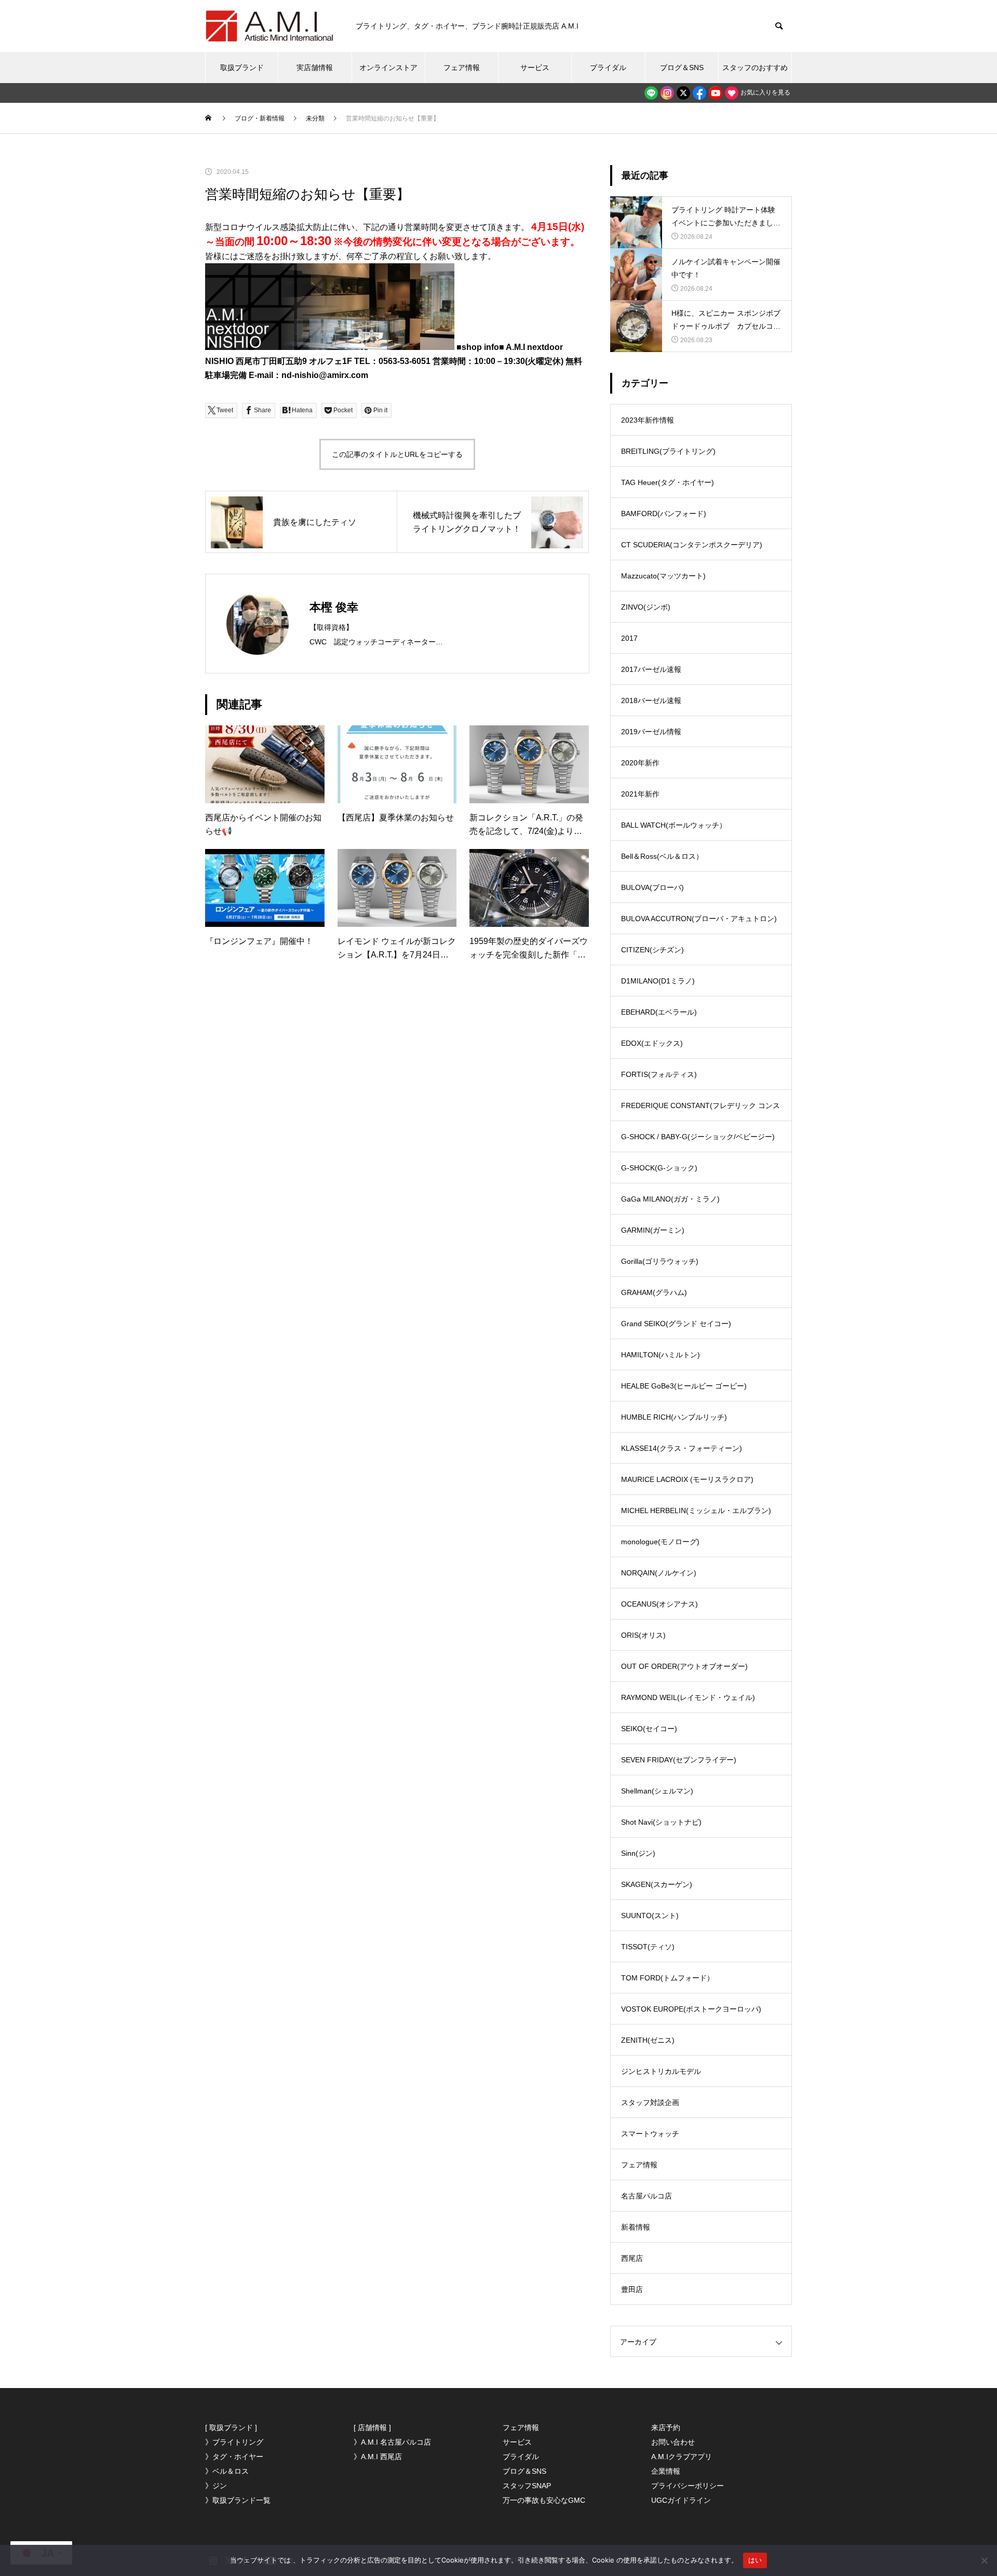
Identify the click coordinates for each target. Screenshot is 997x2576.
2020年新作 (640, 763)
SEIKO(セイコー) (649, 1729)
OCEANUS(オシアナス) (659, 1604)
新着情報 (636, 2227)
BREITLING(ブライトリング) (668, 451)
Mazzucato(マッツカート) (663, 576)
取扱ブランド (242, 68)
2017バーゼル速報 (651, 669)
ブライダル (608, 68)
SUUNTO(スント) (650, 1916)
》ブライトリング (234, 2442)
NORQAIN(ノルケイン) (659, 1573)
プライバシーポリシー (688, 2486)
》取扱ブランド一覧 (238, 2500)
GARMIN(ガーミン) (653, 1230)
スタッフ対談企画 (650, 2102)
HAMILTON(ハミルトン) (661, 1355)
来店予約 (666, 2427)
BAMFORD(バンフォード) (664, 514)
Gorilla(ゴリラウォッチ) (660, 1261)
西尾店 (632, 2258)
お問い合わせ (673, 2442)
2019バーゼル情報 (651, 732)
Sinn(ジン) (638, 1853)
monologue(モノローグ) (660, 1542)
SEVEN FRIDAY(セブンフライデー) (679, 1760)
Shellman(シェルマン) (657, 1791)
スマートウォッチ (650, 2134)
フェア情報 (462, 68)
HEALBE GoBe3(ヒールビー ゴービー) (684, 1386)
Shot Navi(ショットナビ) (661, 1822)
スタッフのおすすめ (755, 68)
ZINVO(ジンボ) (646, 607)
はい (755, 2560)
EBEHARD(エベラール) (659, 1012)
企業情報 (666, 2471)
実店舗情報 (315, 68)
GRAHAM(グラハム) (654, 1292)
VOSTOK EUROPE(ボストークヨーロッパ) (691, 2009)
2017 (629, 638)
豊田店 (632, 2289)
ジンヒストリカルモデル (661, 2071)
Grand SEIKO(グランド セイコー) (676, 1324)
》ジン (216, 2486)
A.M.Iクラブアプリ (682, 2457)
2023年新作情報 (648, 420)
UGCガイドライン (681, 2500)
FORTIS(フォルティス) (659, 1074)
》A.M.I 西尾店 (378, 2457)
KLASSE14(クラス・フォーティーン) (682, 1448)
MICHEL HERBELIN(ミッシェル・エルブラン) (696, 1510)
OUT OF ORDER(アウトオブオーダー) (684, 1666)
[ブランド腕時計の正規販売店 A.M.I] (270, 26)
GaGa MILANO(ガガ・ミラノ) (670, 1199)
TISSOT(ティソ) (648, 1947)
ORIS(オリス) (643, 1635)
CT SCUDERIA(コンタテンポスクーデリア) (692, 545)
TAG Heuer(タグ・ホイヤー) (668, 482)
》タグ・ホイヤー (234, 2457)
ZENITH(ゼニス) (648, 2040)
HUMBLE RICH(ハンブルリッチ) (674, 1417)
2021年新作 (640, 794)
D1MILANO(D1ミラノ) (658, 981)
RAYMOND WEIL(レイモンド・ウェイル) (688, 1697)
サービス (535, 68)
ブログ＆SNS (682, 68)
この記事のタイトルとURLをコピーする (397, 454)
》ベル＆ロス (227, 2471)
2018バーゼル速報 (651, 700)
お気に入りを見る (765, 92)
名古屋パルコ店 (646, 2196)
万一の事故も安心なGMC (544, 2500)
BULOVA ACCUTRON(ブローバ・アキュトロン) (699, 919)
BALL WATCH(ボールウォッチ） (674, 825)
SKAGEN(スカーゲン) (657, 1884)
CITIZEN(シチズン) (652, 950)
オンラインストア (388, 68)
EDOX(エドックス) (652, 1043)
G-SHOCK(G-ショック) (659, 1168)
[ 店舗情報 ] (372, 2427)
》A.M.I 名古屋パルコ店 (392, 2442)
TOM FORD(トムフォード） (668, 1978)
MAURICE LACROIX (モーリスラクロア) (687, 1479)
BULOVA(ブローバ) (652, 887)
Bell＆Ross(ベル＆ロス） (662, 856)
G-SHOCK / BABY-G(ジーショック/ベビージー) (698, 1137)
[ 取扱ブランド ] (231, 2427)
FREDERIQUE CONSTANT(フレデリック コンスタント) (700, 1111)
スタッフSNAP (527, 2486)
